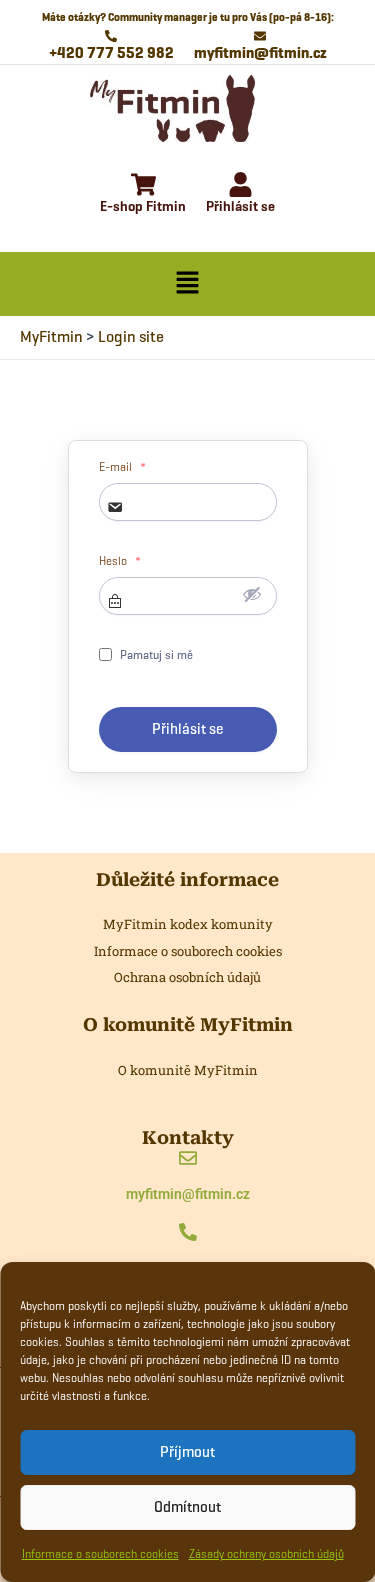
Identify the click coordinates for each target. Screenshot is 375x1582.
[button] (187, 284)
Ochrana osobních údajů (187, 977)
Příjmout (187, 1452)
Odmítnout (187, 1507)
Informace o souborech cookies (100, 1553)
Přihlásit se (240, 206)
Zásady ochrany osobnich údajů (266, 1553)
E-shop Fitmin (143, 206)
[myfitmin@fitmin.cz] (188, 1159)
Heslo (120, 561)
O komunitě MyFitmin (188, 1070)
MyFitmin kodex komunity (188, 924)
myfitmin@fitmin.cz (188, 1194)
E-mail (122, 467)
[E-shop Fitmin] (143, 186)
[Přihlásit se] (240, 186)
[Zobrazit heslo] (252, 594)
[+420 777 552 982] (188, 1233)
